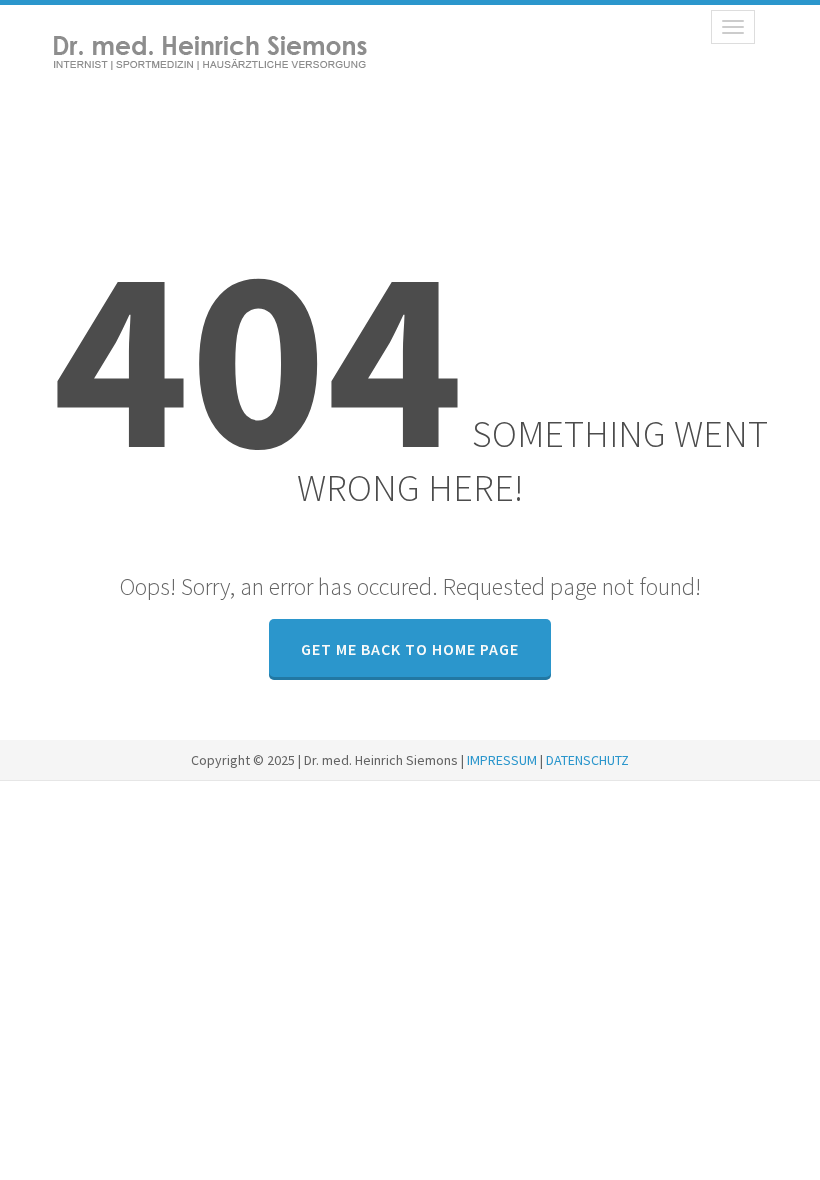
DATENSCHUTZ (587, 760)
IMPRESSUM (502, 760)
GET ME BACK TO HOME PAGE (410, 649)
